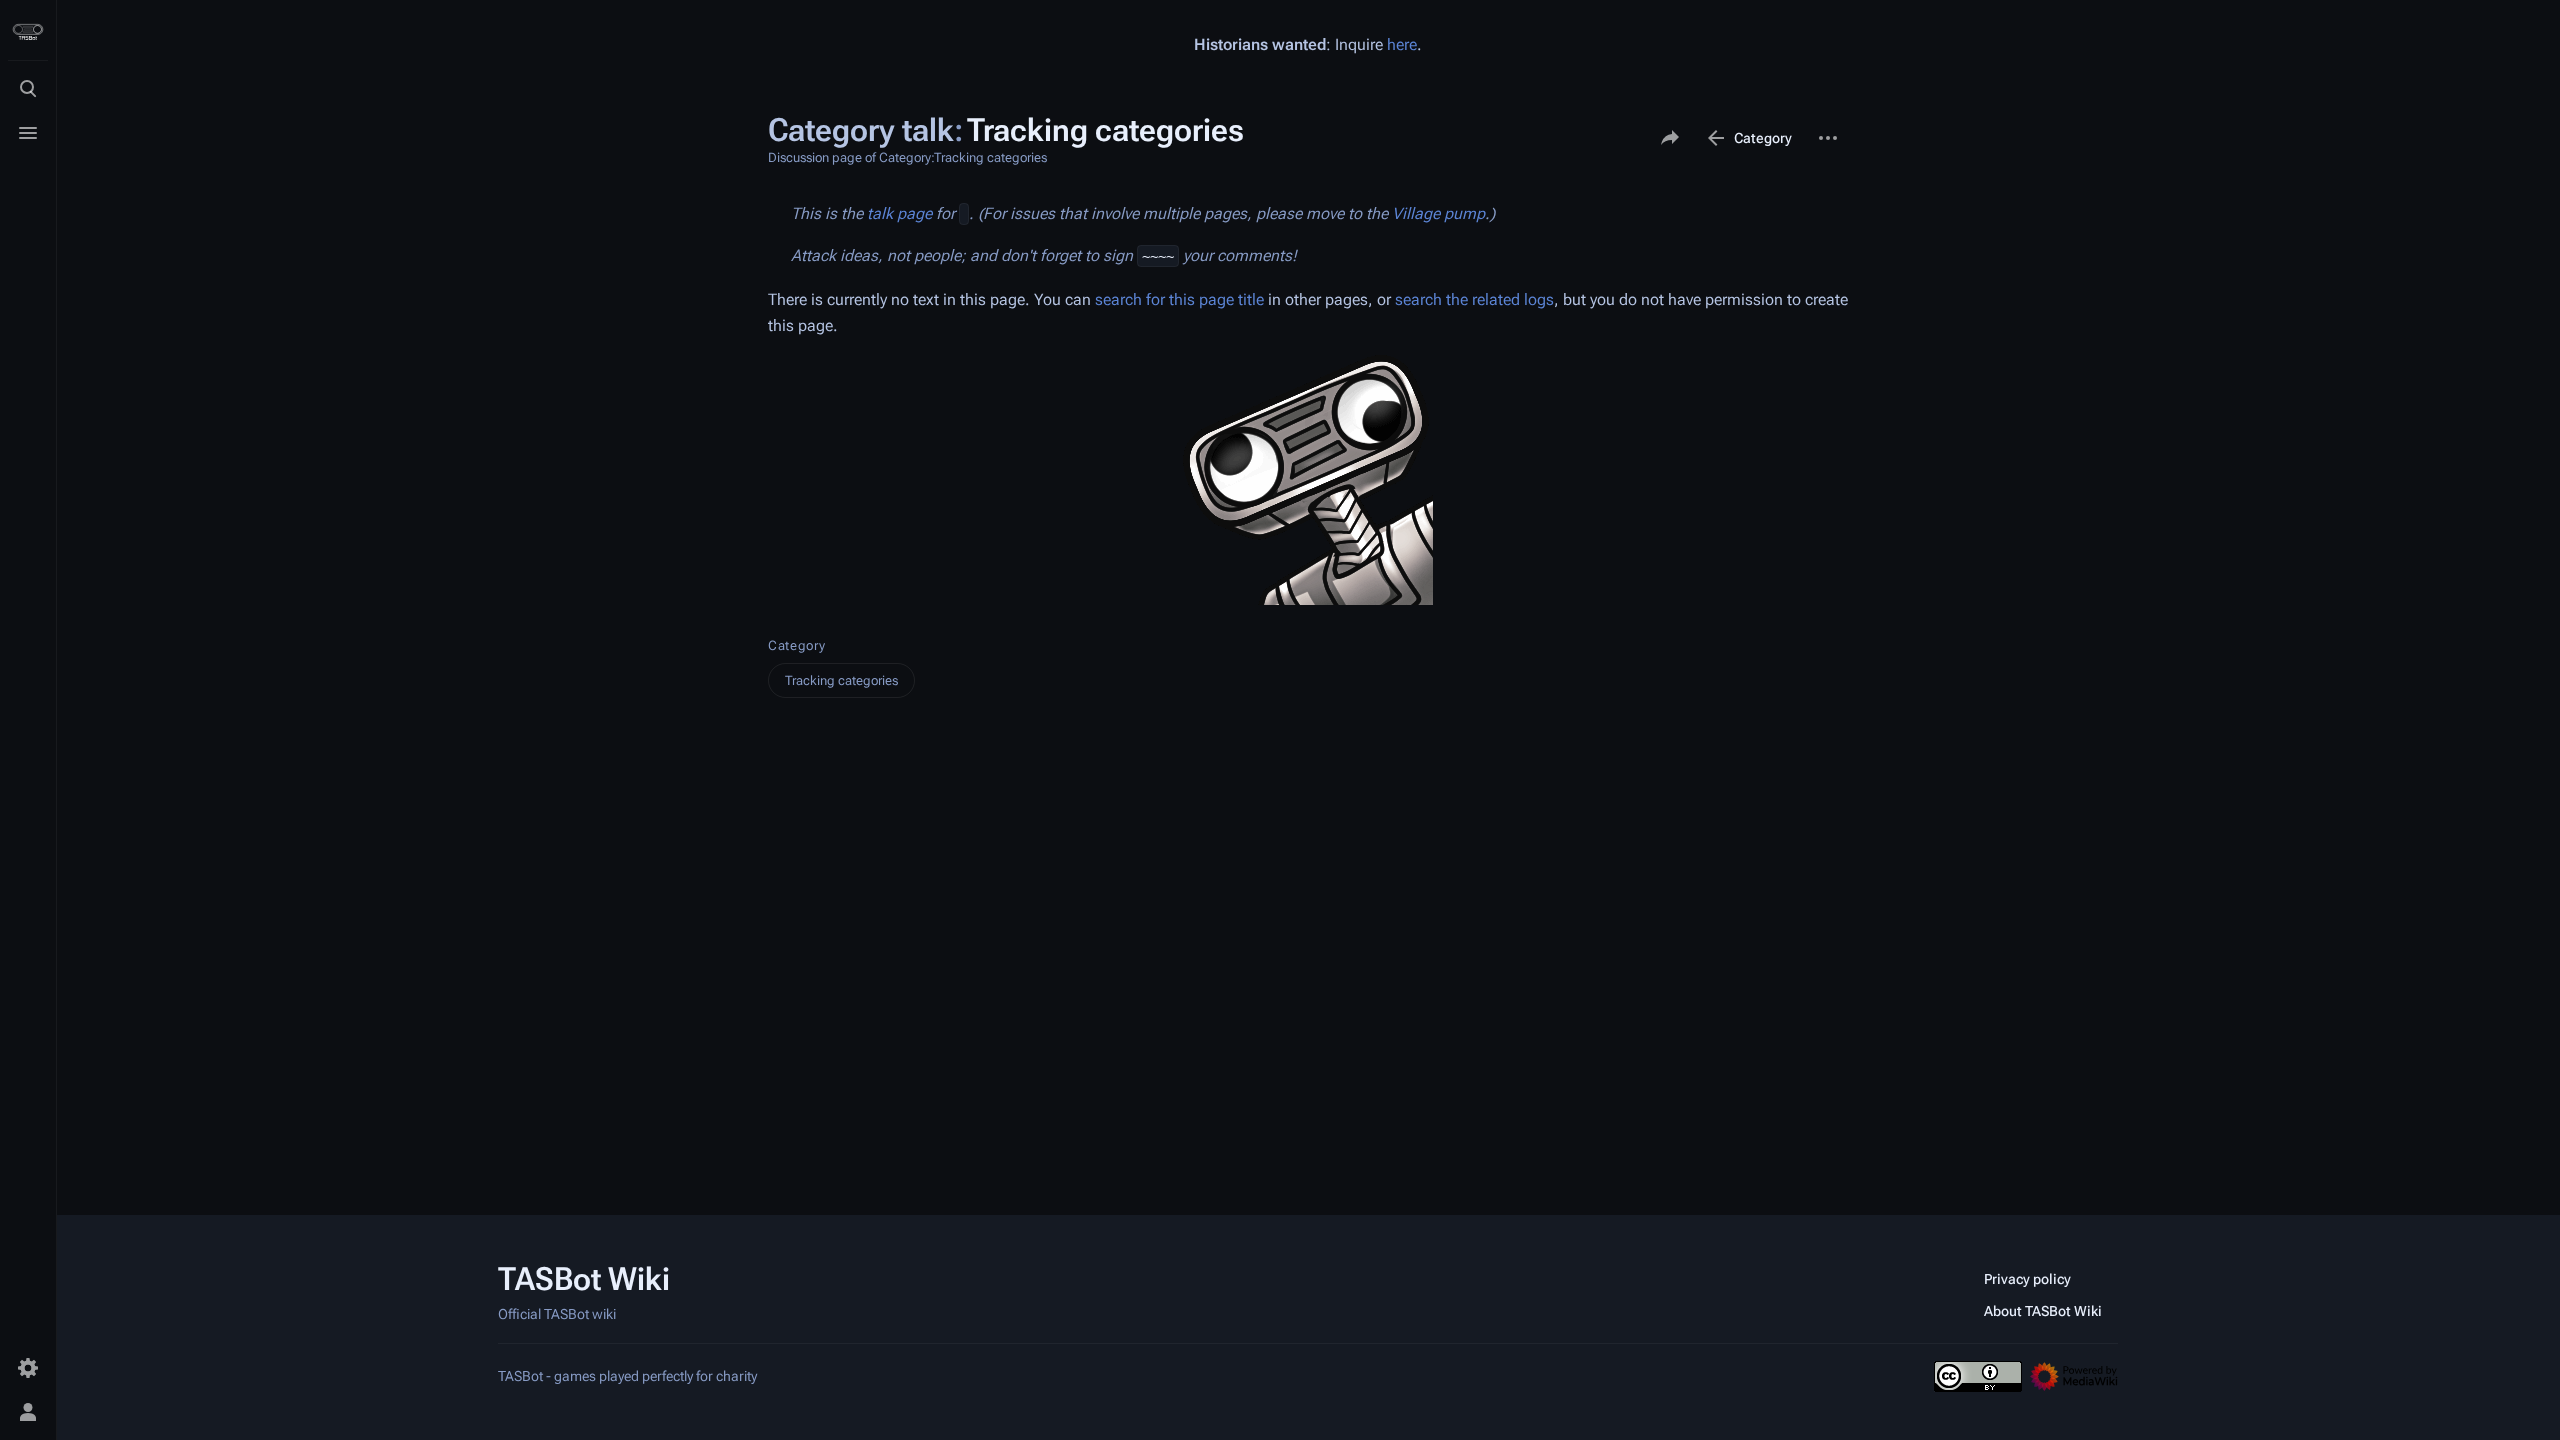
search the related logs (1474, 299)
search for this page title (1179, 299)
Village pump (1438, 213)
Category (796, 645)
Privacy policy (2027, 1279)
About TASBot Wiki (2043, 1311)
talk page (899, 213)
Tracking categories (841, 680)
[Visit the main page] (28, 32)
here (1402, 44)
